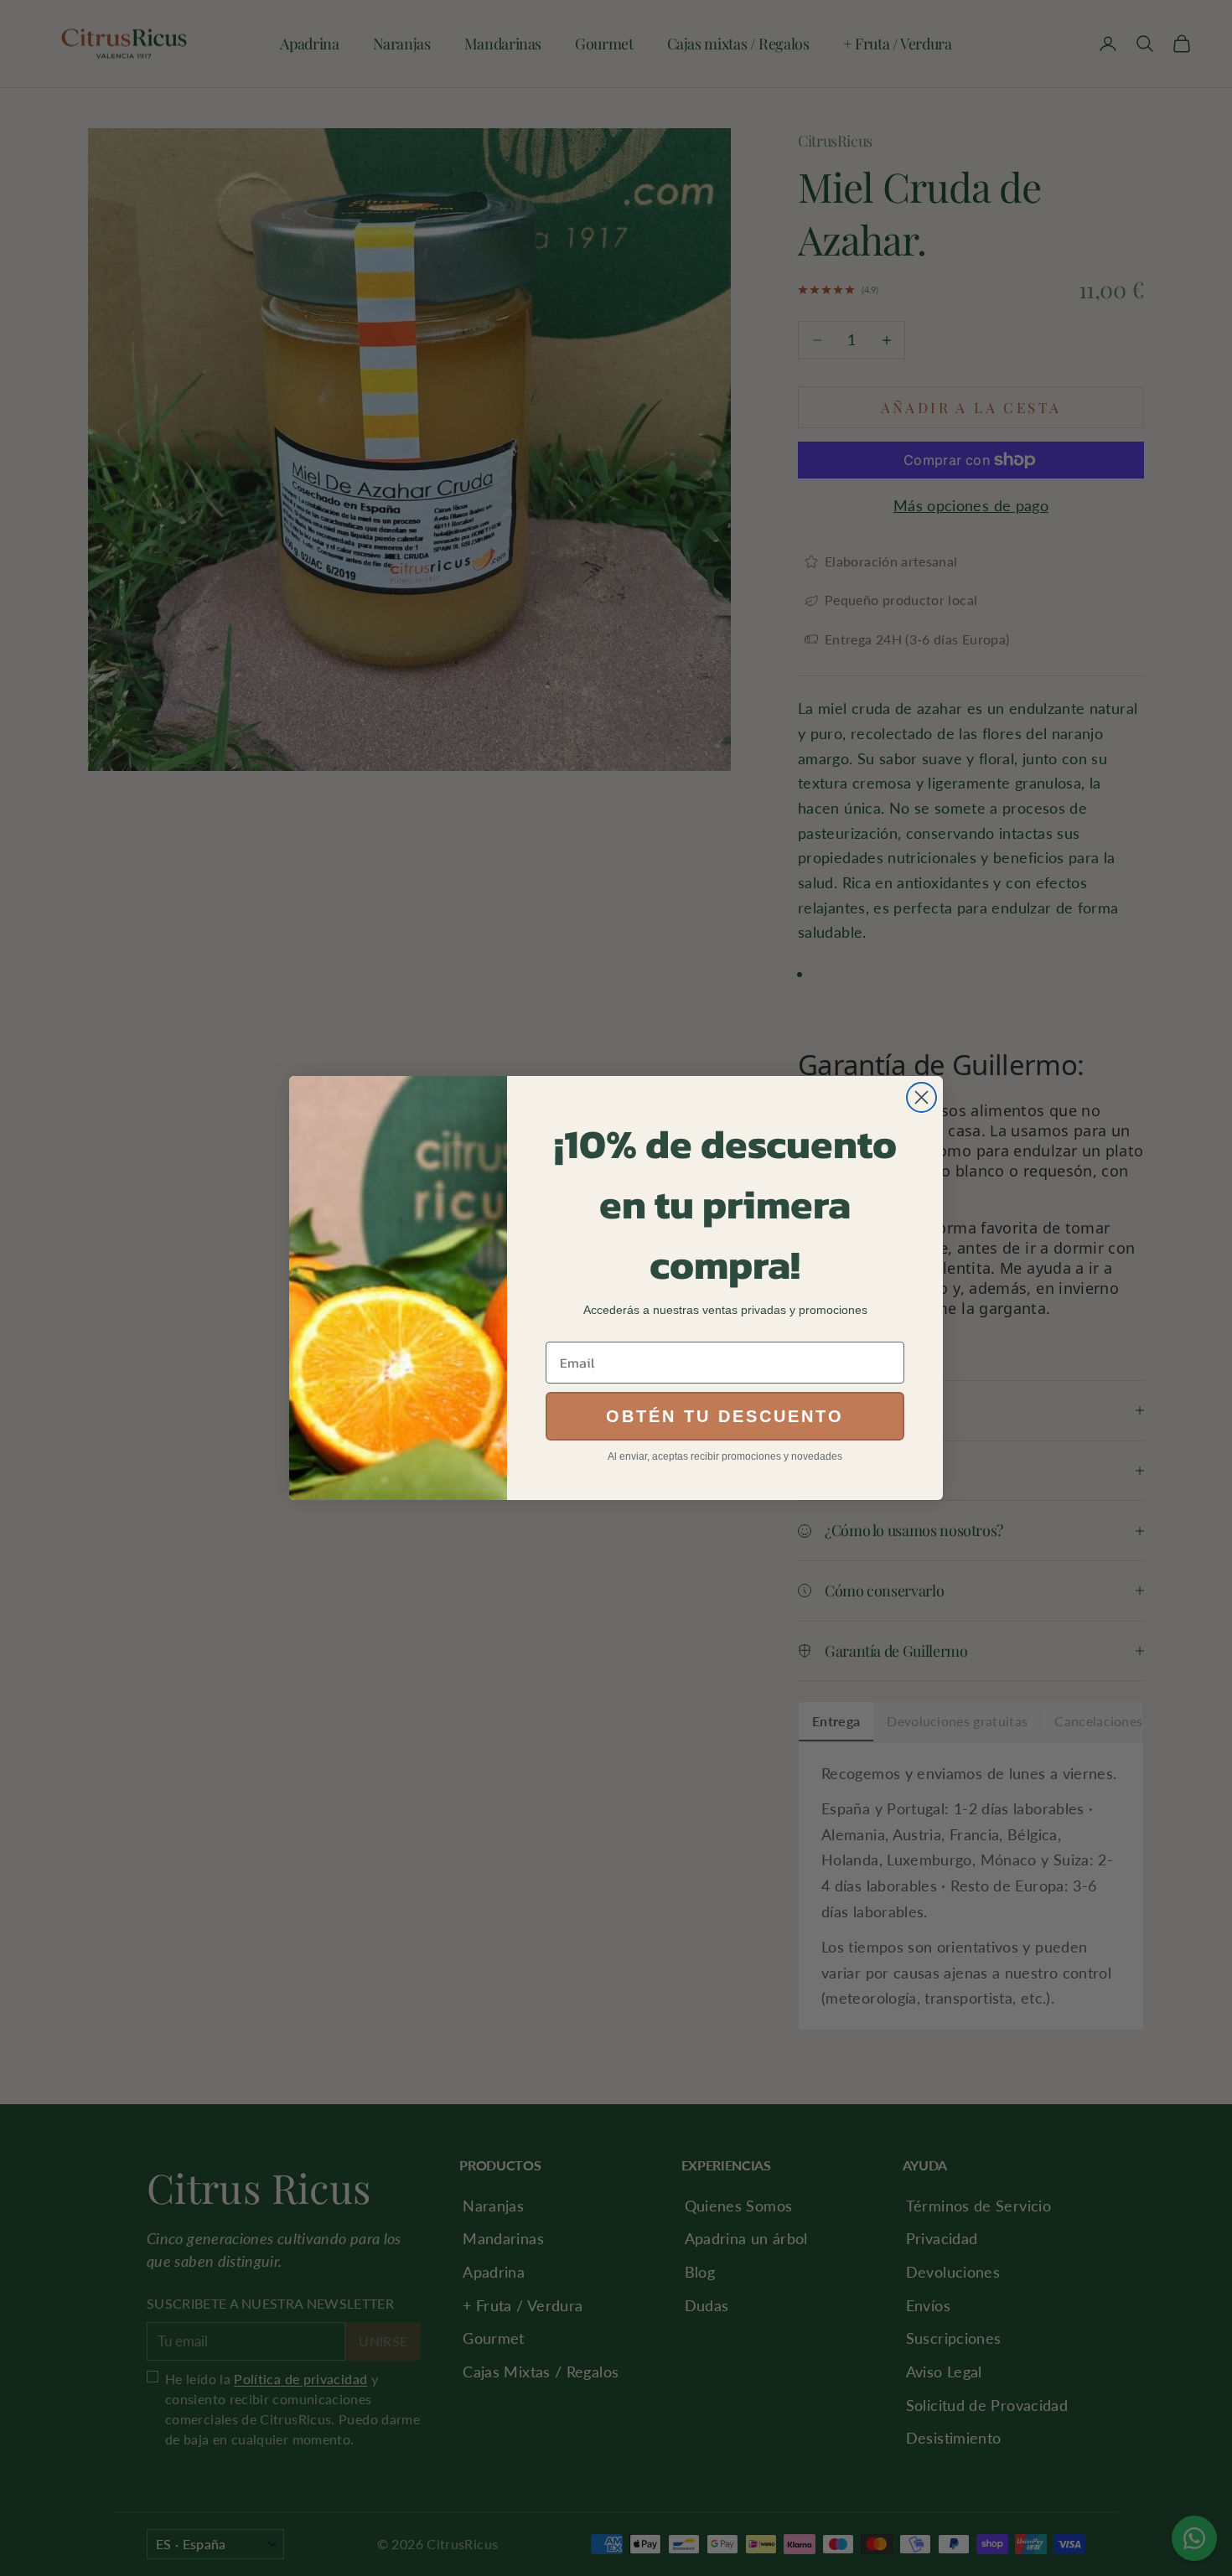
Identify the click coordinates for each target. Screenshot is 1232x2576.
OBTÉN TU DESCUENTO (725, 1416)
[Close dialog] (921, 1097)
